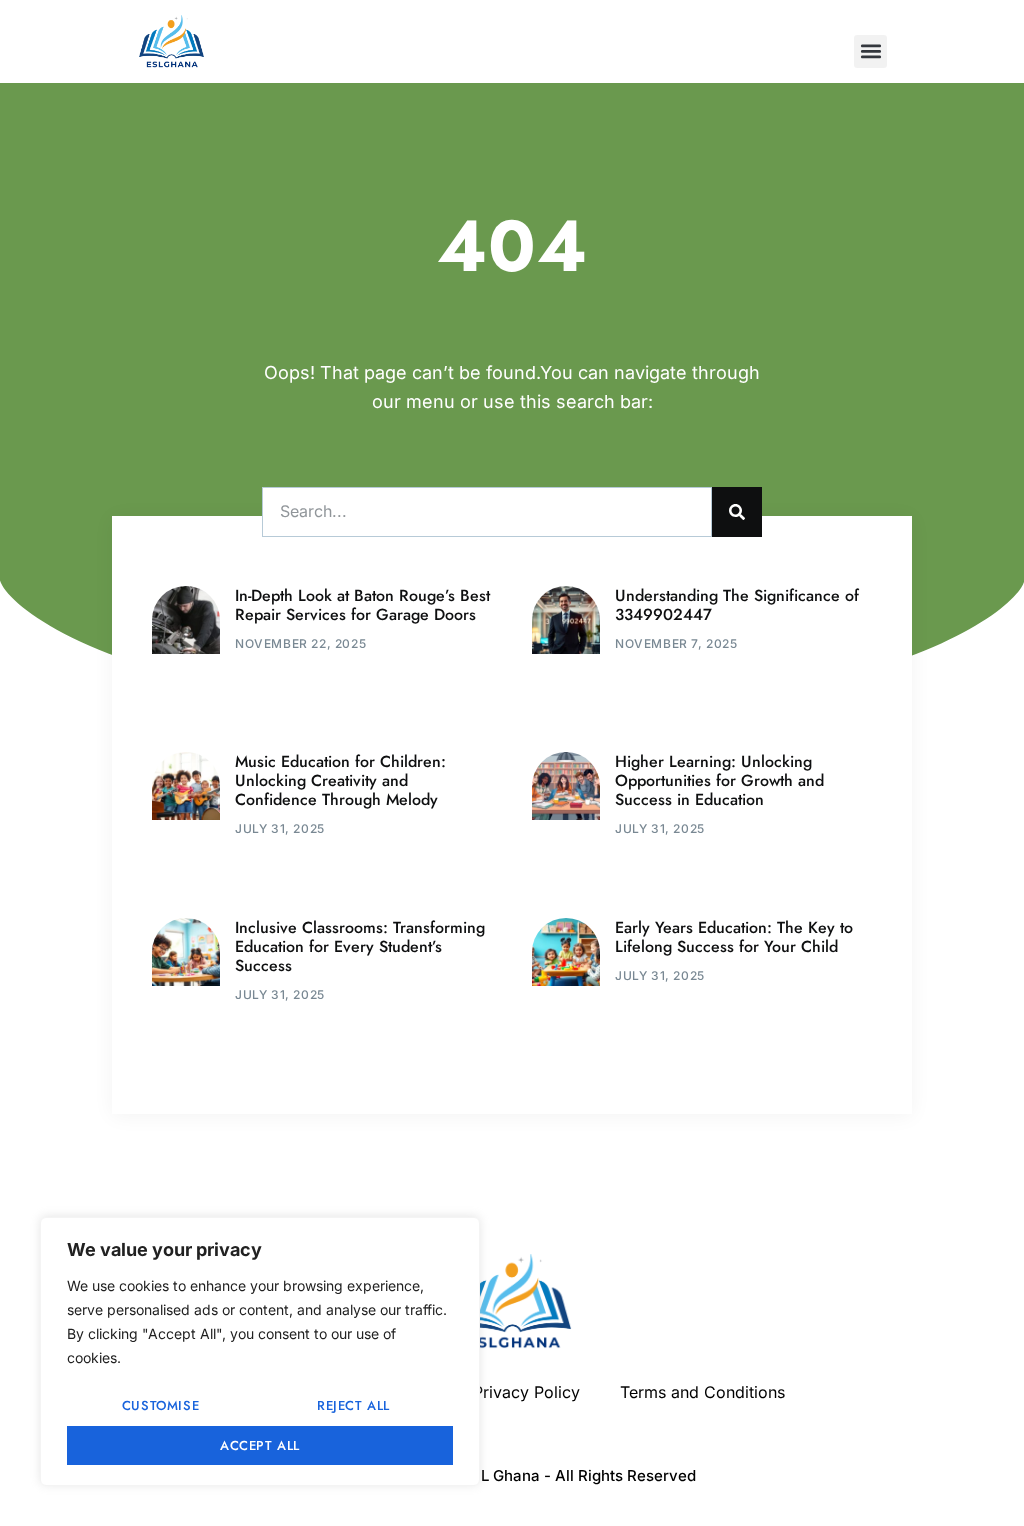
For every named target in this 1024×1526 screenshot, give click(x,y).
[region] (260, 1351)
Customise (160, 1405)
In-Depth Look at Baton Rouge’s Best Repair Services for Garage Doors (362, 605)
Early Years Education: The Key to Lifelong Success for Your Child (734, 937)
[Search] (737, 512)
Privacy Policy (526, 1392)
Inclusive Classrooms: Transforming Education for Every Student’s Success (360, 946)
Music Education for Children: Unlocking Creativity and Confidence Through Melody (340, 780)
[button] (870, 51)
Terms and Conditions (702, 1392)
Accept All (260, 1445)
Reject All (353, 1405)
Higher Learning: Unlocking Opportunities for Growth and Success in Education (719, 780)
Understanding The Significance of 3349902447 (737, 605)
